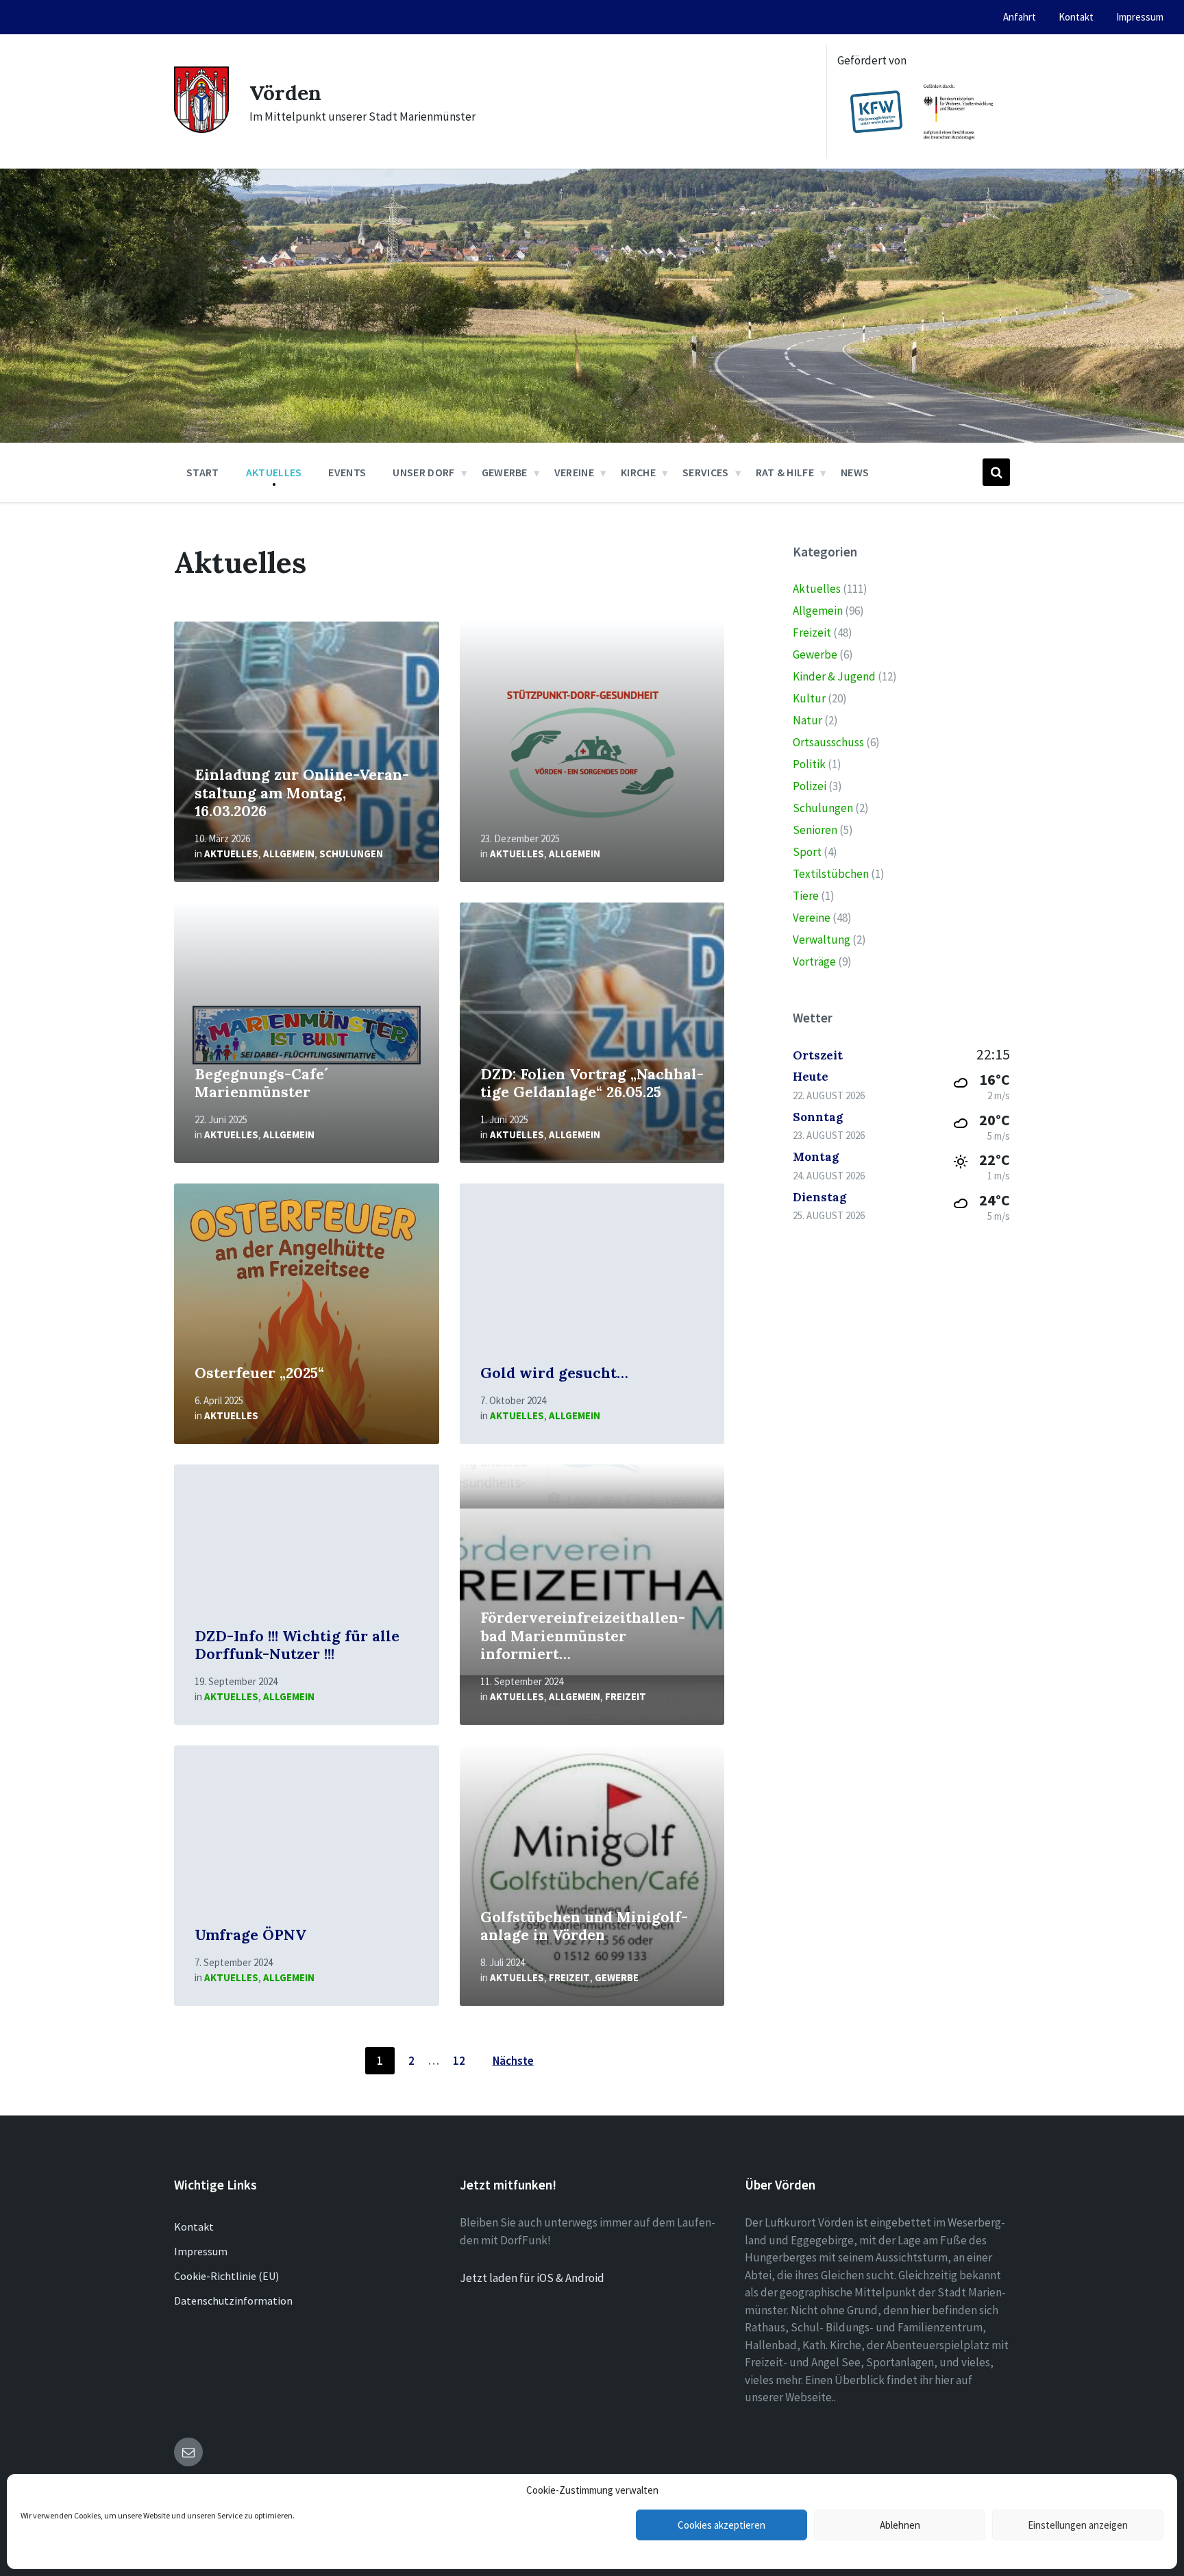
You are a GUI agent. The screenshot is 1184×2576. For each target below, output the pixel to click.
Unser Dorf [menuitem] (423, 472)
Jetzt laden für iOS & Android (532, 2278)
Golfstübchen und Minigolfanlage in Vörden (584, 1926)
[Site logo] (201, 129)
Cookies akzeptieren (721, 2525)
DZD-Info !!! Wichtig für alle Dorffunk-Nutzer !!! (297, 1645)
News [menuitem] (855, 472)
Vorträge (814, 961)
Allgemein (289, 854)
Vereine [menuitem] (574, 472)
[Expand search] (996, 472)
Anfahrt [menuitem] (1020, 17)
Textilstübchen (831, 874)
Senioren (815, 830)
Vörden (285, 93)
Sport (807, 852)
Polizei (810, 786)
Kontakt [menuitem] (1076, 17)
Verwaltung (822, 940)
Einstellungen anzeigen (1078, 2525)
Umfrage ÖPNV (250, 1935)
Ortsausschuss (828, 742)
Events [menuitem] (347, 472)
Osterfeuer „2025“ (259, 1373)
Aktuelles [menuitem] (274, 472)
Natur (807, 720)
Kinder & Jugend (834, 676)
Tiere (806, 896)
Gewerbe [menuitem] (505, 472)
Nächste (513, 2061)
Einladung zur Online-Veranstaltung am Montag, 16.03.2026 (302, 793)
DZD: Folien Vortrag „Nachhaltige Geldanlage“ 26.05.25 (592, 1083)
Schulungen (351, 854)
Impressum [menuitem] (1140, 17)
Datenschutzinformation (233, 2301)
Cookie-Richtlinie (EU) (226, 2276)
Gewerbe (617, 1977)
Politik (809, 764)
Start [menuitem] (203, 472)
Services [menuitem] (706, 472)
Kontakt (194, 2227)
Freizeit (626, 1696)
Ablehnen (900, 2525)
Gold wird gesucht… (554, 1373)
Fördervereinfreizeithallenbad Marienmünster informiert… (583, 1636)
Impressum (201, 2251)
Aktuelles (231, 854)
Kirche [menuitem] (638, 472)
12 (459, 2061)
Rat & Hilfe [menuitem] (785, 472)
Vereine (812, 918)
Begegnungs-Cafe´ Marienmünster (261, 1083)
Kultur (809, 698)
